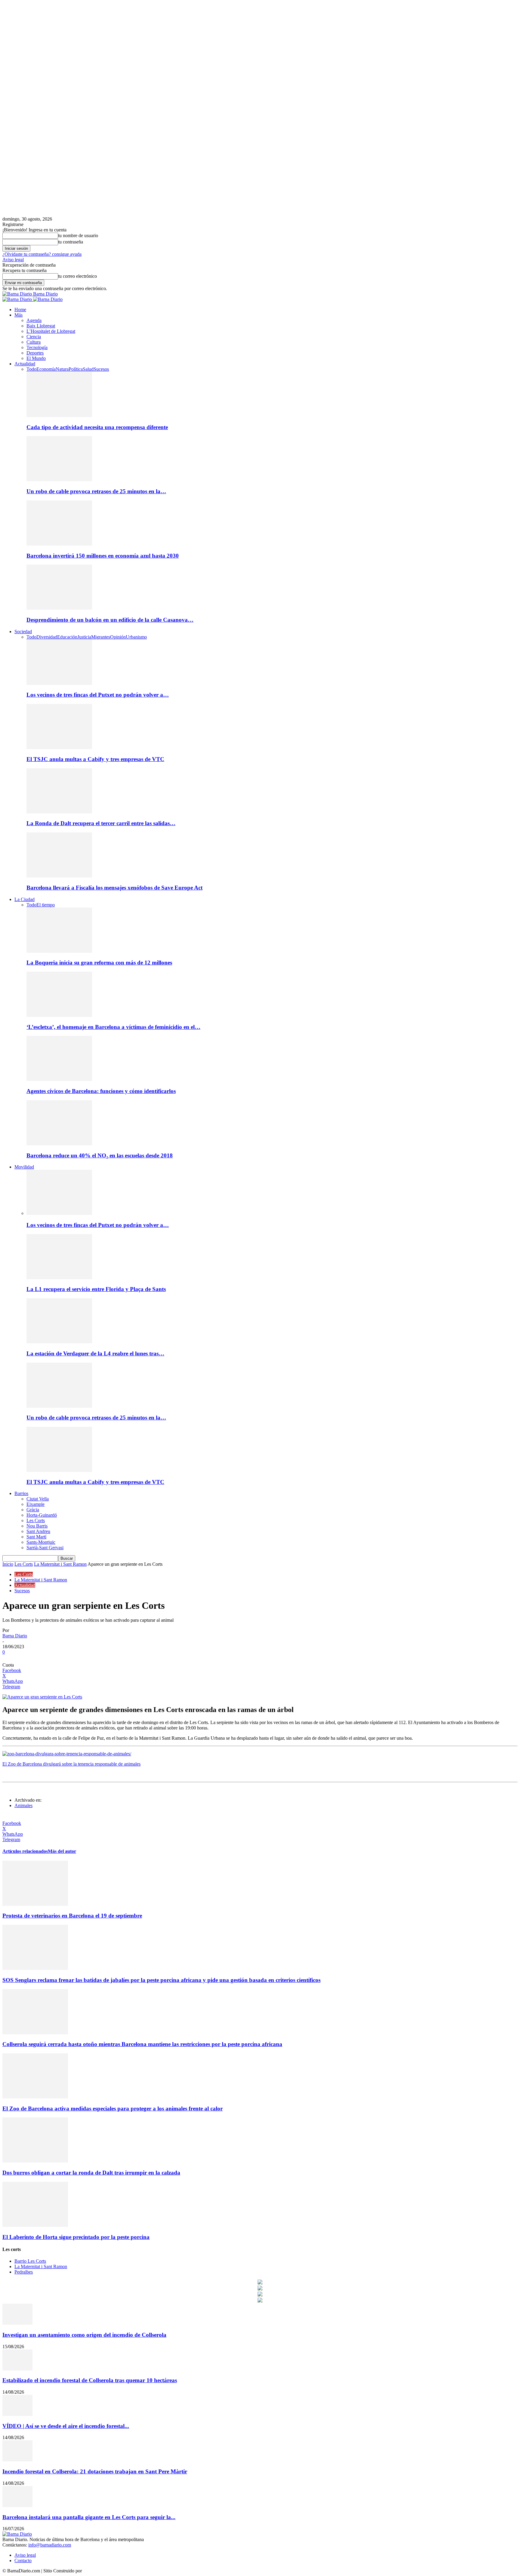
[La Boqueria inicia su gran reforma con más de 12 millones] (59, 951)
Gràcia (33, 1510)
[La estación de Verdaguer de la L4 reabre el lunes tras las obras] (59, 1342)
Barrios (21, 1493)
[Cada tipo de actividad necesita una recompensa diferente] (59, 415)
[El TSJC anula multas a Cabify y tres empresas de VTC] (59, 747)
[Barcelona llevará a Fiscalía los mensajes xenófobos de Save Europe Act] (59, 876)
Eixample (36, 1504)
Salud (88, 369)
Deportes (35, 353)
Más (19, 315)
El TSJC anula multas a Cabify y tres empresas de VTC (95, 759)
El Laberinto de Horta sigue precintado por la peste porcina (76, 2237)
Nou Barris (37, 1526)
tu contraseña (71, 242)
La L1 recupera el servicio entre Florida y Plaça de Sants (96, 1289)
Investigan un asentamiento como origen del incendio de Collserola (84, 2335)
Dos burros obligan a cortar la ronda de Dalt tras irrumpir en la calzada (91, 2173)
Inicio (8, 1564)
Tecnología (37, 347)
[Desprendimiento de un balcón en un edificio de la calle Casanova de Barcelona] (59, 608)
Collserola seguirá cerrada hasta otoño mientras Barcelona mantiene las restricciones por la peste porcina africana (142, 2044)
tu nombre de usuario (78, 235)
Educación (67, 637)
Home (20, 310)
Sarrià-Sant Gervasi (45, 1548)
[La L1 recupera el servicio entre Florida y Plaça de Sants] (59, 1278)
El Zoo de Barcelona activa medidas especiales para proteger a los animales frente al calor (113, 2108)
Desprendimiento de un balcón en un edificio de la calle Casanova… (110, 620)
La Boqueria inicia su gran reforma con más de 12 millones (99, 963)
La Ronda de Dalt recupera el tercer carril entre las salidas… (101, 823)
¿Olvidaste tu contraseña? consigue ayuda (42, 254)
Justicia (84, 637)
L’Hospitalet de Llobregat (51, 331)
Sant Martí (36, 1537)
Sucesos (101, 369)
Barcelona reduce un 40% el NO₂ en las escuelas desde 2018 (100, 1155)
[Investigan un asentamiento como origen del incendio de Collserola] (17, 2323)
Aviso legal (13, 260)
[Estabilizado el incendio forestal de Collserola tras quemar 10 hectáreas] (17, 2369)
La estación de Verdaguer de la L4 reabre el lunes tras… (95, 1353)
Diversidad (47, 637)
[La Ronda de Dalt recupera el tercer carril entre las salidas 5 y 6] (59, 812)
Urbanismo (136, 637)
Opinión (118, 637)
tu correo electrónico (77, 276)
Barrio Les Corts (30, 2261)
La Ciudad (25, 899)
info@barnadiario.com (50, 2545)
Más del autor (62, 1851)
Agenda (34, 320)
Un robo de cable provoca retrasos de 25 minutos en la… (96, 491)
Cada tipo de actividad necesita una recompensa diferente (97, 427)
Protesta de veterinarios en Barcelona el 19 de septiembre (72, 1916)
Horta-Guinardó (42, 1515)
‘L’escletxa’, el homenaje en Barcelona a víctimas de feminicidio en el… (113, 1027)
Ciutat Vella (38, 1499)
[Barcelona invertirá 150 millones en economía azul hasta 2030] (59, 544)
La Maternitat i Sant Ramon (60, 1564)
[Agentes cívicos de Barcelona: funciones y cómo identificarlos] (59, 1079)
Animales (23, 1805)
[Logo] (18, 299)
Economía (46, 369)
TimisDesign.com (100, 2571)
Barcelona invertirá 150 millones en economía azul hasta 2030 (103, 556)
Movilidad (24, 1167)
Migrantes (101, 637)
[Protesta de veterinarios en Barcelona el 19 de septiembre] (35, 1904)
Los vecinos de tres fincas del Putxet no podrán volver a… (98, 695)
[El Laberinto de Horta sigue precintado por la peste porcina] (35, 2225)
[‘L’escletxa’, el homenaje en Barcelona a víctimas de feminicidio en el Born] (59, 1015)
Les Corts (36, 1520)
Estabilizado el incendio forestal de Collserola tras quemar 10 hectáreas (90, 2380)
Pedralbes (24, 2272)
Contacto (23, 2561)
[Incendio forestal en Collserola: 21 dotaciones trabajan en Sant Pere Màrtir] (17, 2460)
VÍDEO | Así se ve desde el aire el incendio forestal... (66, 2426)
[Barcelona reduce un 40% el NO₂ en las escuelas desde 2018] (59, 1144)
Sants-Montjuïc (41, 1542)
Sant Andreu (38, 1531)
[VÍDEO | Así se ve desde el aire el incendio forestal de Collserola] (17, 2414)
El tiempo (46, 905)
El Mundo (36, 358)
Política (76, 369)
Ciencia (34, 337)
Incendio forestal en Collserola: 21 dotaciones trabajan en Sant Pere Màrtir (95, 2471)
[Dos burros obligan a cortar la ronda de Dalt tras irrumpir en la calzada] (35, 2161)
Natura (62, 369)
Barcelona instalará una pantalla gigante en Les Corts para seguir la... (89, 2517)
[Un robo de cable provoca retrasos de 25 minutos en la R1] (59, 480)
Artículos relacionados (25, 1851)
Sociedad (23, 632)
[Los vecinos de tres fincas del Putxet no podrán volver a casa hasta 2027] (59, 683)
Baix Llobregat (41, 326)
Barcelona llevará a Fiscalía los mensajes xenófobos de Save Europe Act (115, 888)
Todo (31, 369)
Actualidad (25, 364)
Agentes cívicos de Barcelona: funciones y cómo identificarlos (101, 1091)
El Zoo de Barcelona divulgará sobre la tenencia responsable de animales (71, 1764)
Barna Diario (15, 1636)
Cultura (34, 342)
